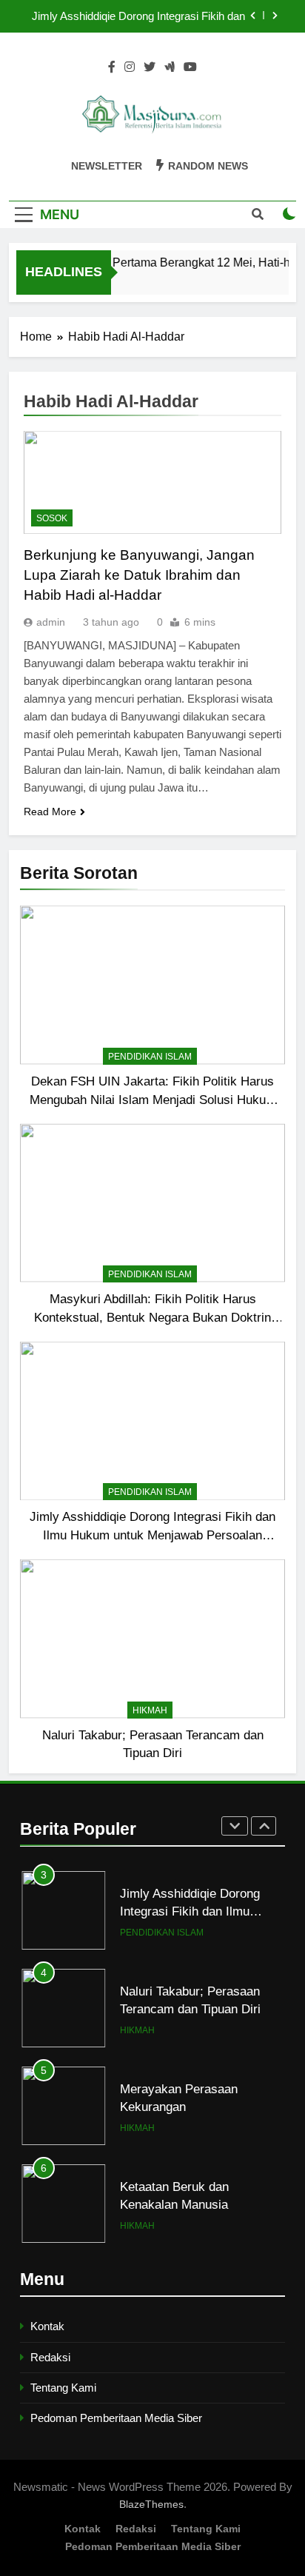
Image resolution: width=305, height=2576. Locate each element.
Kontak (47, 2326)
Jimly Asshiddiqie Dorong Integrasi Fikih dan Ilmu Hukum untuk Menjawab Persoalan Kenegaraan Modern (138, 16)
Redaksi (50, 2357)
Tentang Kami (63, 2388)
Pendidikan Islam (150, 1057)
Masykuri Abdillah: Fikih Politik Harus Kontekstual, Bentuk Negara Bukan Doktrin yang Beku (152, 1317)
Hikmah (150, 1710)
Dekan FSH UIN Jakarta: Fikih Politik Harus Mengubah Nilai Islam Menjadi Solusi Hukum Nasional (153, 1100)
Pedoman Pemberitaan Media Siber (116, 2418)
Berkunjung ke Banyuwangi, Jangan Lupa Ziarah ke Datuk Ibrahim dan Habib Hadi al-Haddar (139, 575)
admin (51, 622)
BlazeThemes (151, 2504)
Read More (50, 812)
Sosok (52, 518)
